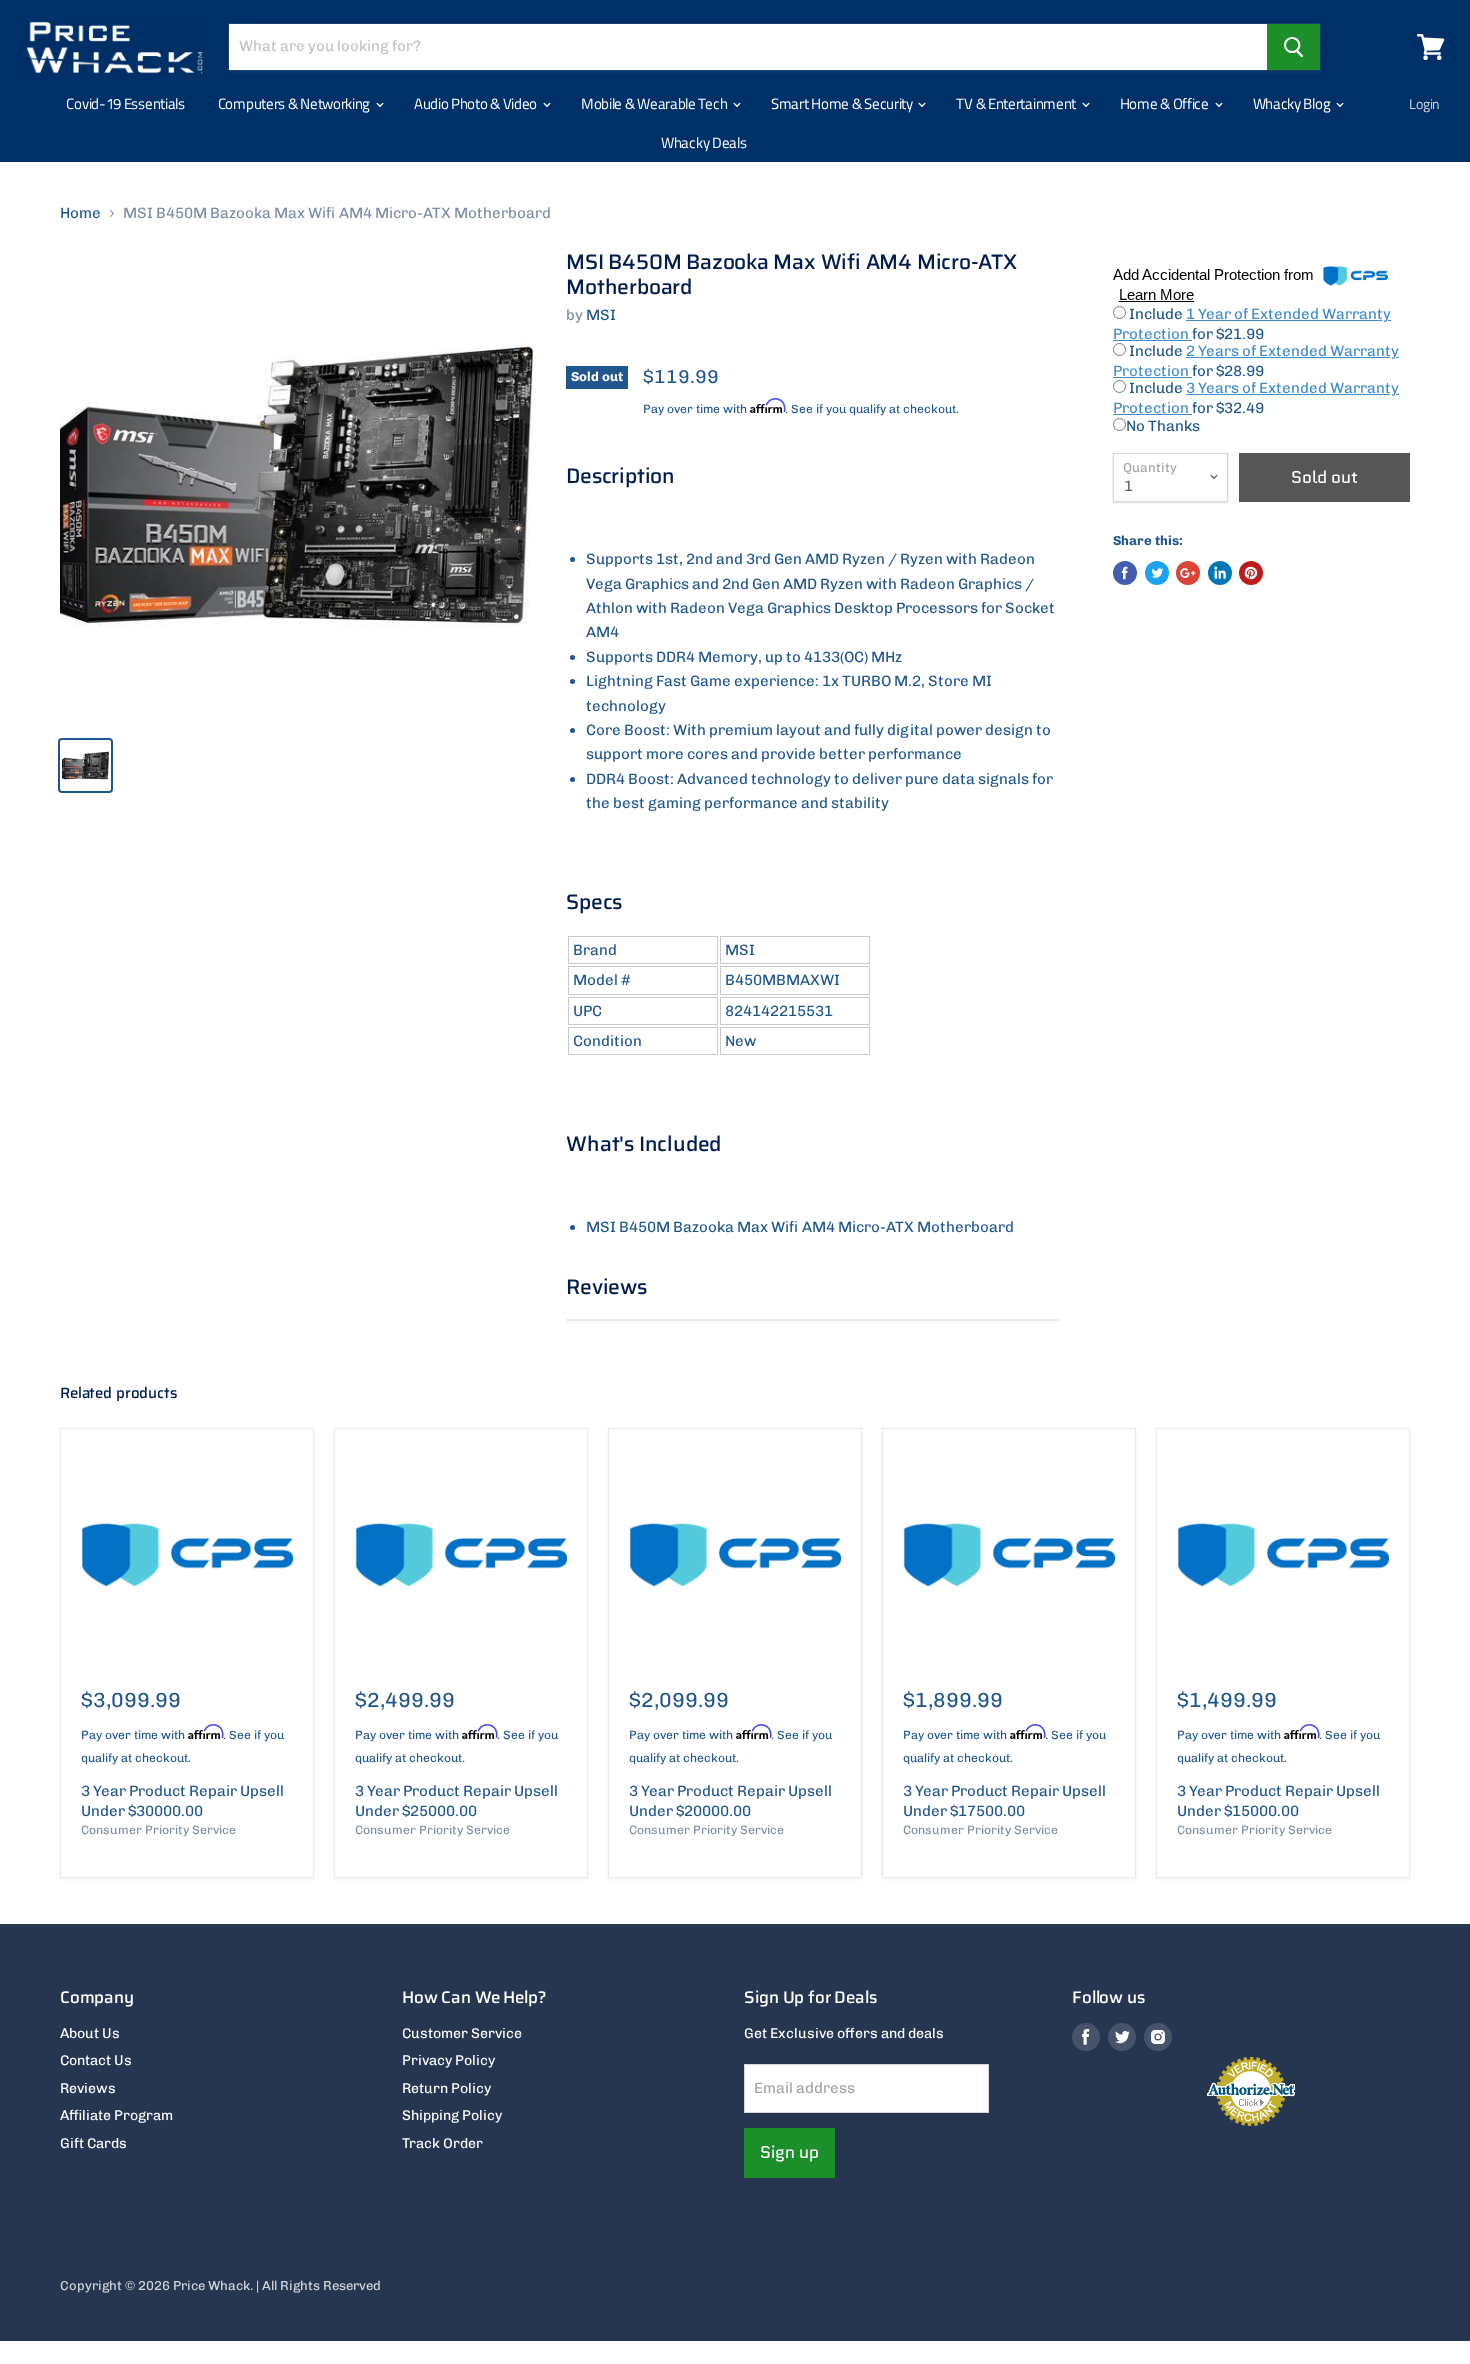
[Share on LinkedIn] (1220, 573)
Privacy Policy (448, 2060)
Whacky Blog (1293, 103)
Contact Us (96, 2060)
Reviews (88, 2088)
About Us (90, 2033)
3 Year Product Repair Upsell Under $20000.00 (730, 1801)
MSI (601, 315)
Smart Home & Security (843, 103)
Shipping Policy (452, 2115)
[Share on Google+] (1188, 573)
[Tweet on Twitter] (1157, 573)
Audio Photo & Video (477, 103)
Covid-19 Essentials (125, 103)
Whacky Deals (703, 142)
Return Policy (446, 2088)
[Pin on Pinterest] (1251, 573)
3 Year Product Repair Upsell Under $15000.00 (1278, 1801)
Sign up (789, 2152)
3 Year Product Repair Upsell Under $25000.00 (456, 1801)
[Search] (1293, 47)
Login (1424, 103)
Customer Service (462, 2033)
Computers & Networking (295, 103)
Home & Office (1166, 103)
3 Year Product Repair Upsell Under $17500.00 (1004, 1801)
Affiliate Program (116, 2115)
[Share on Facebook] (1125, 573)
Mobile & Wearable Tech (655, 103)
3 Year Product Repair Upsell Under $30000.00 (182, 1801)
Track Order (442, 2143)
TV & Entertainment (1017, 103)
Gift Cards (93, 2143)
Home (80, 213)
